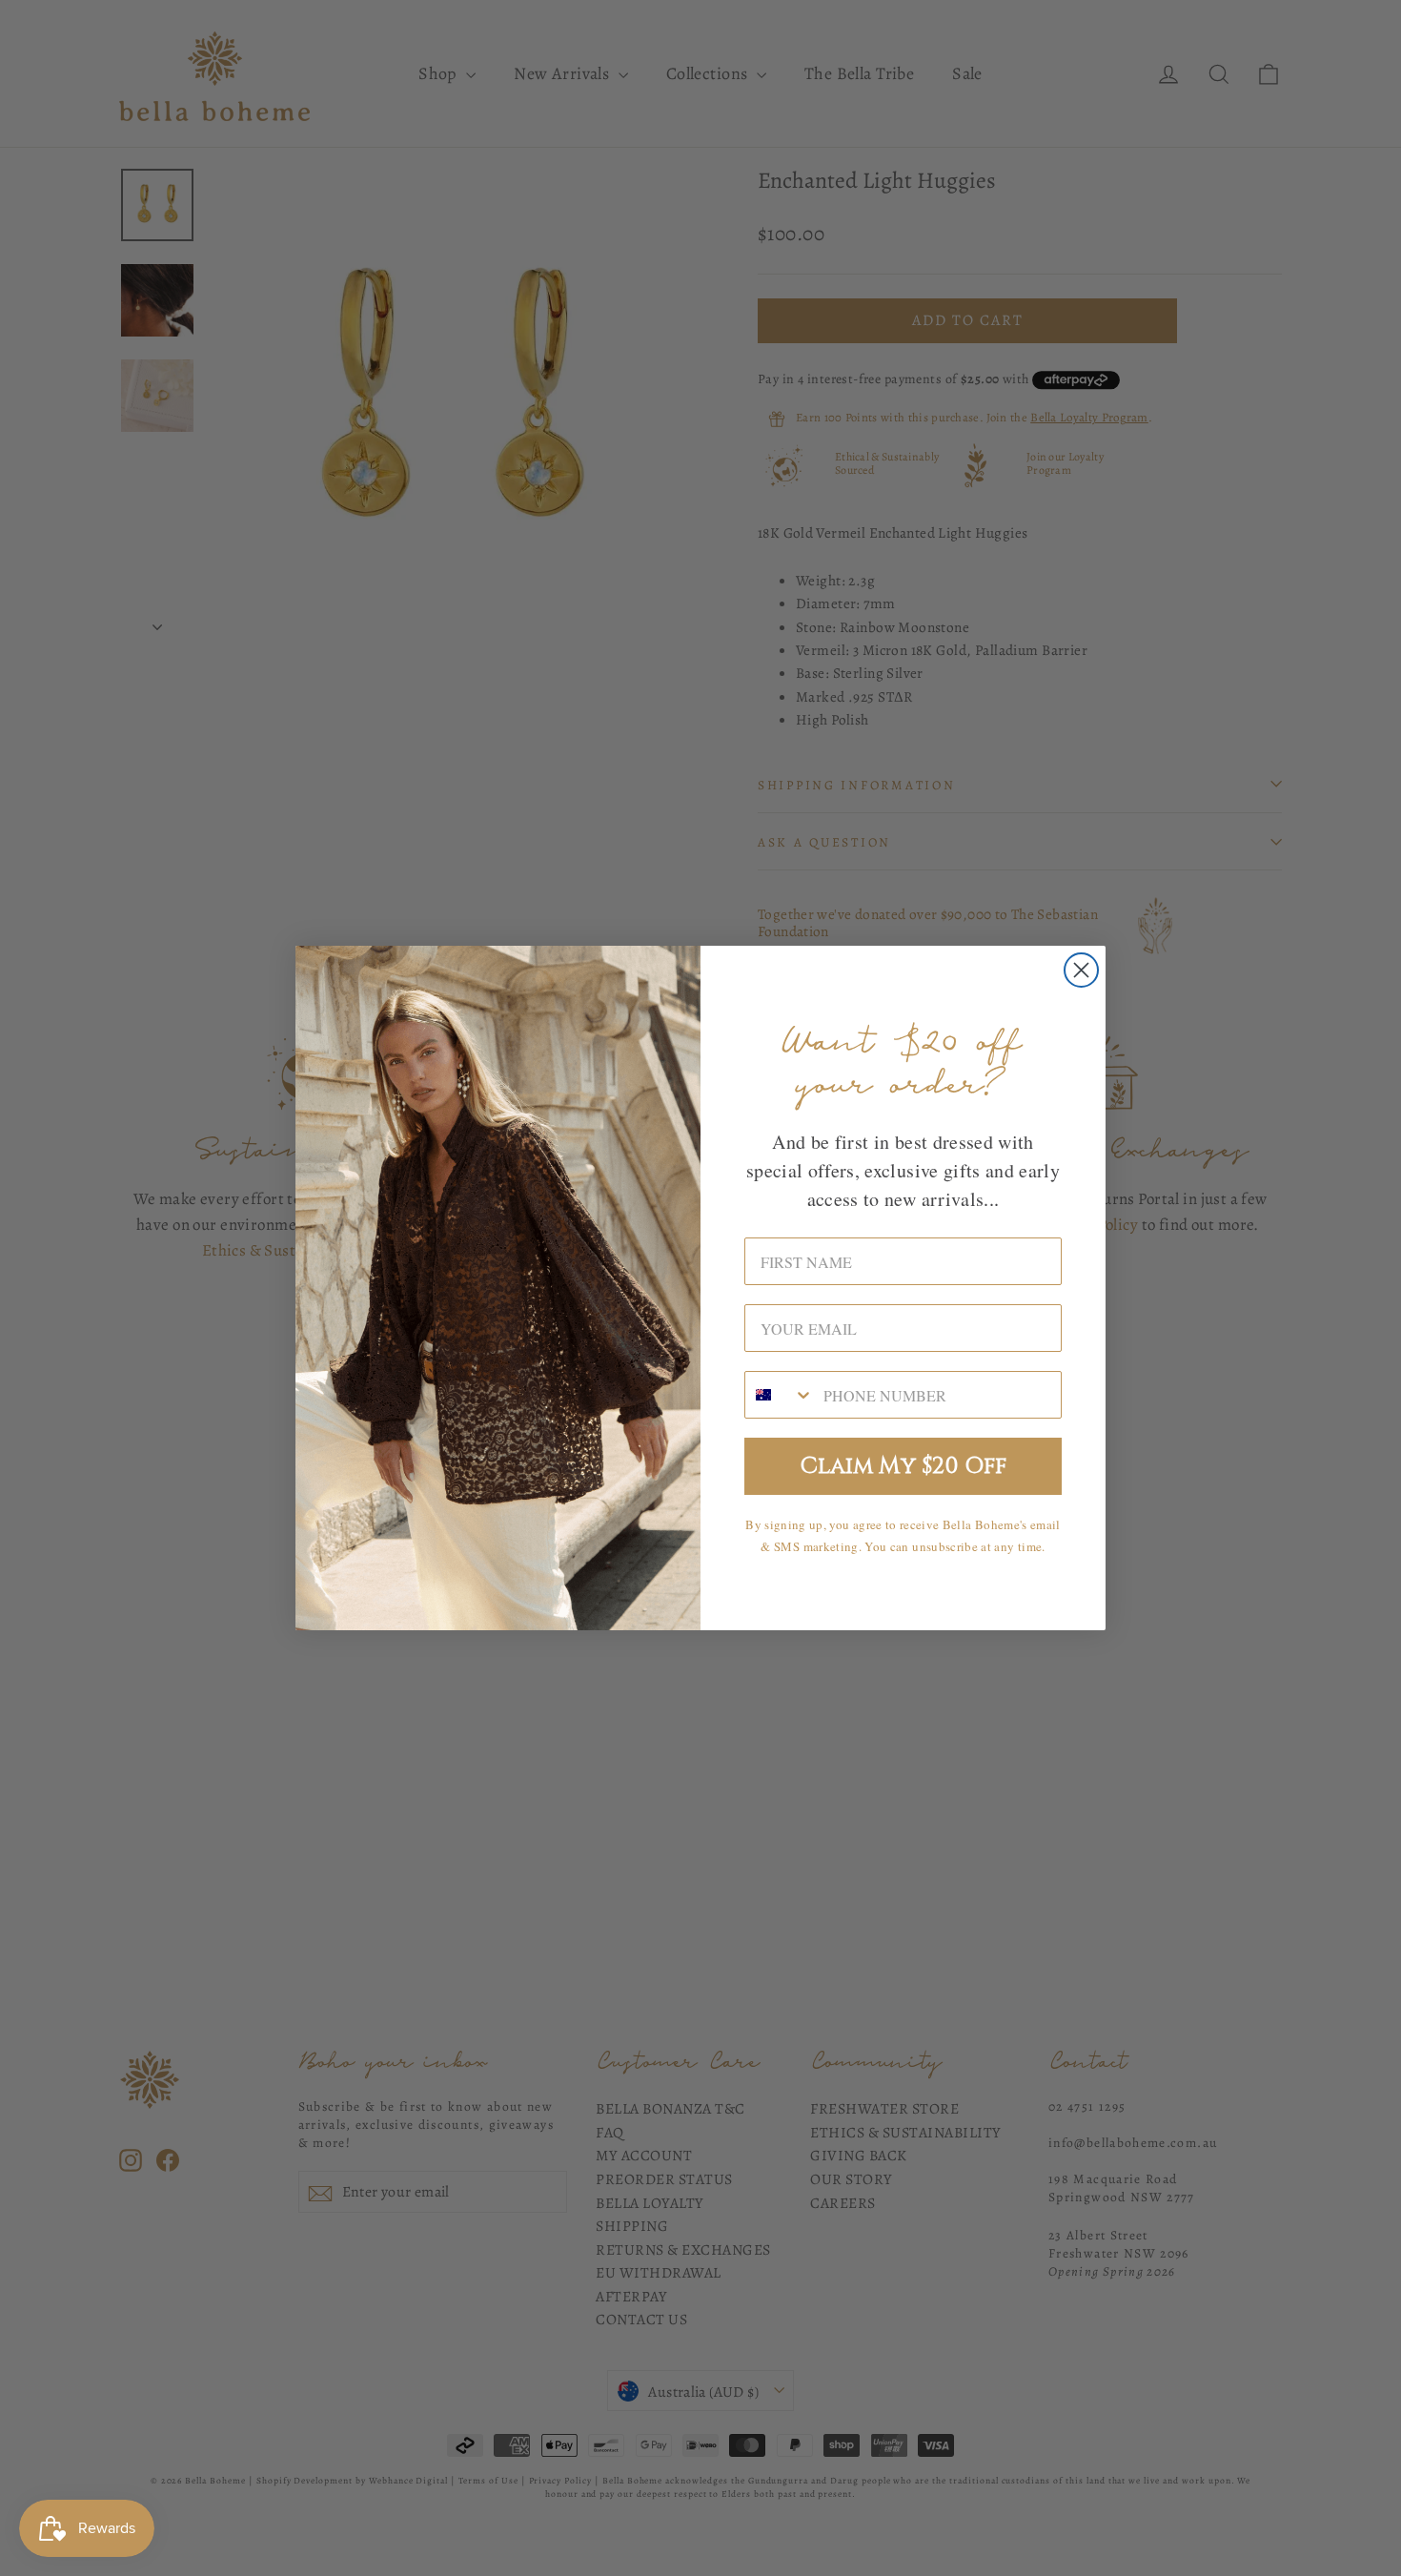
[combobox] (780, 1395)
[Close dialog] (1081, 970)
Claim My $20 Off (904, 1466)
